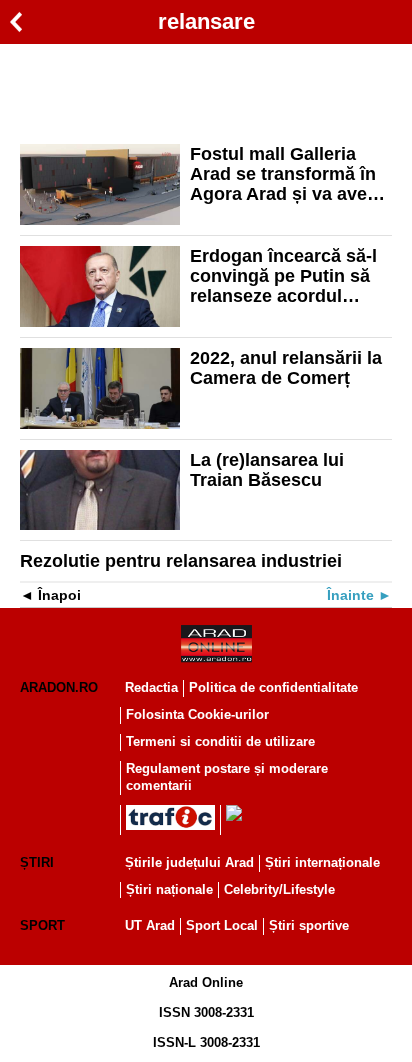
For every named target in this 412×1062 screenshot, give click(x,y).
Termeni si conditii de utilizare (220, 741)
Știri (37, 862)
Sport (42, 925)
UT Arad (150, 925)
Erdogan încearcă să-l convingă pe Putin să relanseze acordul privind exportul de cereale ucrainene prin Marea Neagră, (285, 276)
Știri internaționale (322, 862)
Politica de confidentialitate (273, 687)
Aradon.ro (59, 687)
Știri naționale (169, 889)
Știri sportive (309, 925)
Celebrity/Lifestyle (279, 889)
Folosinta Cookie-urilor (197, 714)
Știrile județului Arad (189, 862)
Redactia (151, 687)
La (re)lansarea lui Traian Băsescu (267, 470)
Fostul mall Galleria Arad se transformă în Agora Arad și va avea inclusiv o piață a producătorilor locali (283, 174)
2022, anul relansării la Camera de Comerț (286, 368)
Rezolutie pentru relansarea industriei (181, 561)
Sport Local (222, 925)
